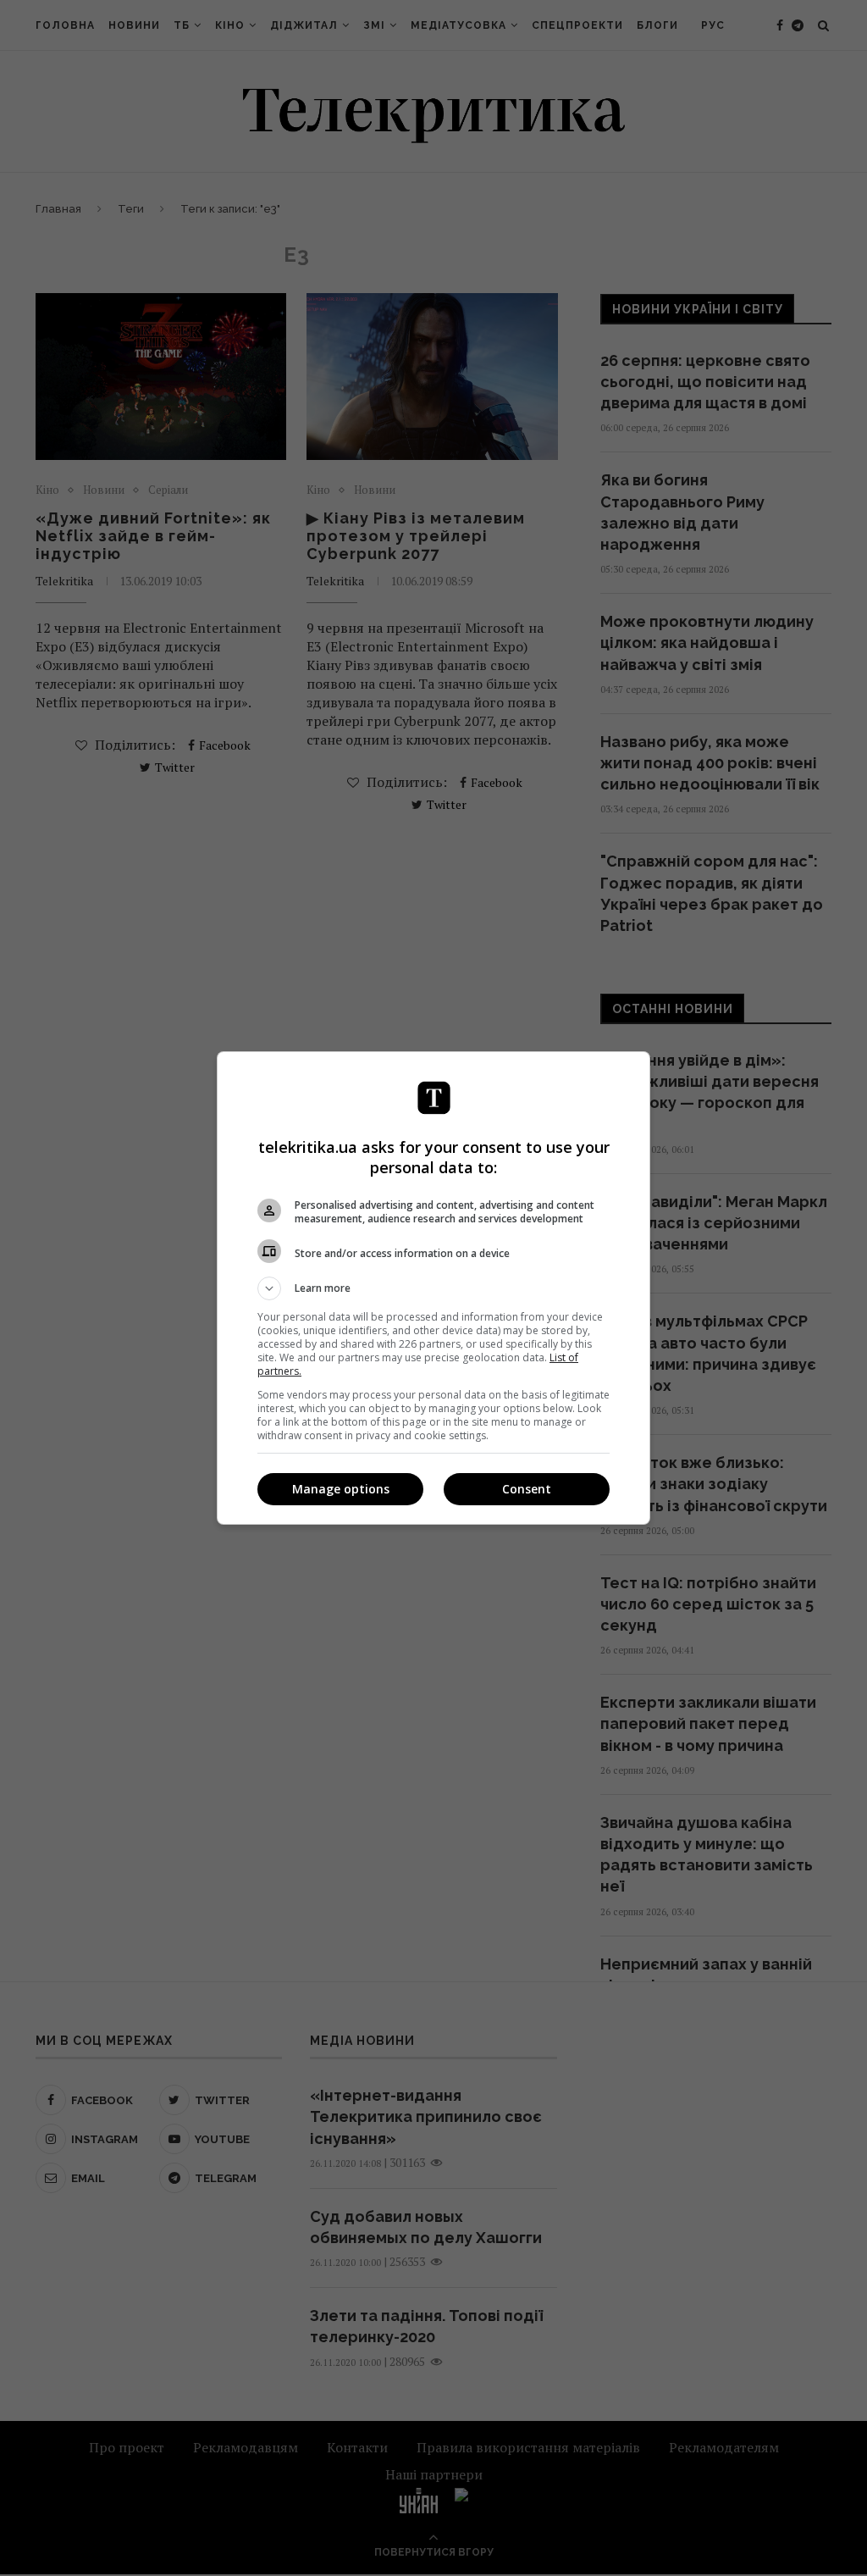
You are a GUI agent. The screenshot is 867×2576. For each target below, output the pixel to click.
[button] (433, 1288)
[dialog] (433, 1288)
